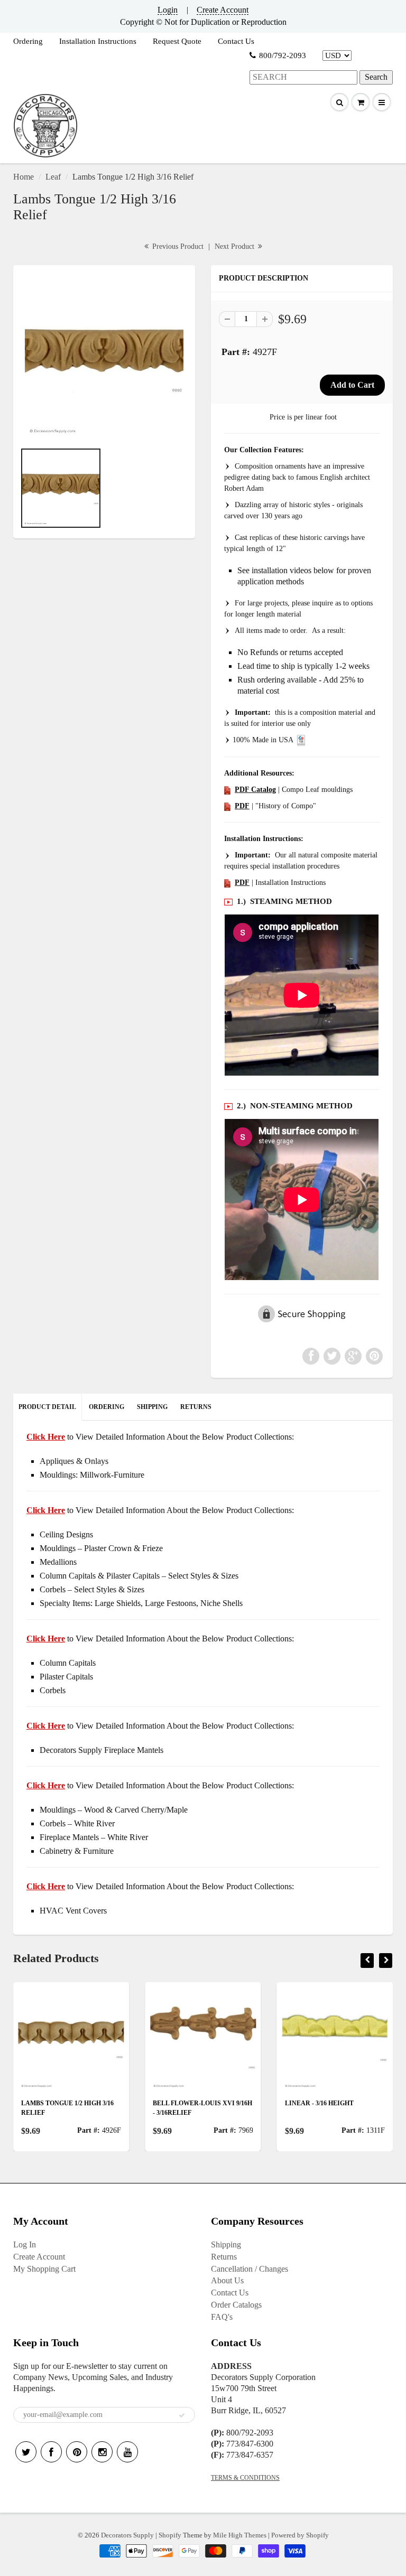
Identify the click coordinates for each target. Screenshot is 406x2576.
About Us (227, 2280)
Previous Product (177, 246)
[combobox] (303, 77)
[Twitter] (26, 2452)
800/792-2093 (283, 55)
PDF (242, 806)
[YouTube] (127, 2452)
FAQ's (222, 2317)
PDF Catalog (255, 790)
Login (168, 10)
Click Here (46, 1510)
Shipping (226, 2244)
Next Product (236, 246)
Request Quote (177, 41)
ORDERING (107, 1407)
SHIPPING (152, 1407)
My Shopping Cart (44, 2269)
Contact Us (236, 41)
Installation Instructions (98, 41)
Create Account (223, 10)
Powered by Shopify (300, 2535)
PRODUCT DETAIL (47, 1407)
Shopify (170, 2535)
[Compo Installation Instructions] (227, 883)
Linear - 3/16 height (319, 2103)
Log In (25, 2244)
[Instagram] (102, 2452)
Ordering (28, 41)
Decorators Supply (127, 2535)
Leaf (53, 177)
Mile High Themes (240, 2535)
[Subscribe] (182, 2415)
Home (24, 177)
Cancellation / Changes (250, 2269)
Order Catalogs (236, 2305)
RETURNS (196, 1407)
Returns (224, 2257)
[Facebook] (51, 2452)
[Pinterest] (77, 2452)
